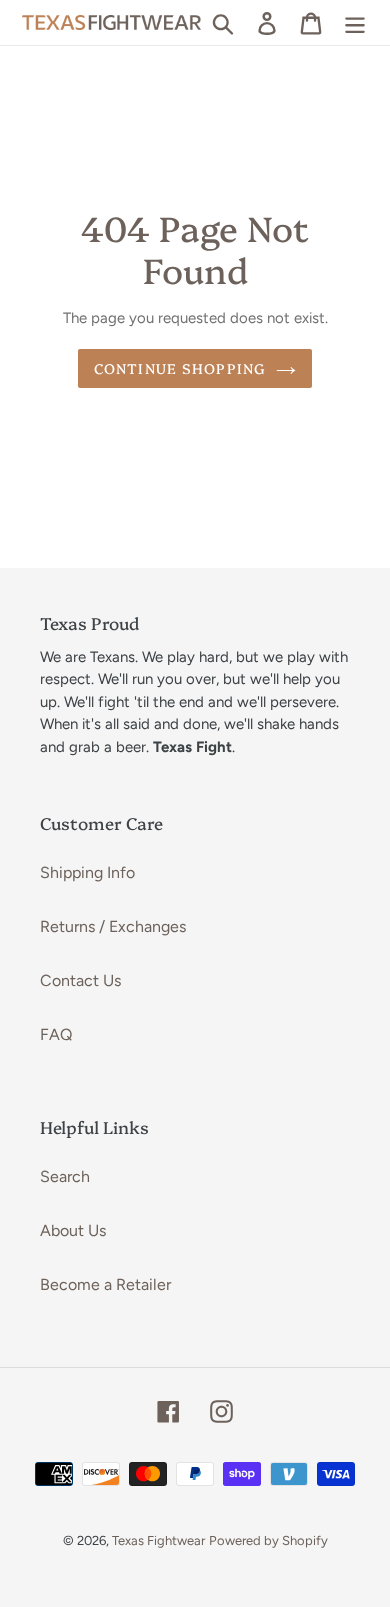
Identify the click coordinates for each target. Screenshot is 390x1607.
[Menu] (355, 22)
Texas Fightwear (158, 1540)
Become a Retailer (105, 1284)
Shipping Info (87, 872)
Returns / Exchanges (113, 926)
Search (65, 1176)
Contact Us (80, 980)
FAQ (56, 1034)
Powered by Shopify (268, 1540)
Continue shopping (180, 368)
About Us (73, 1230)
